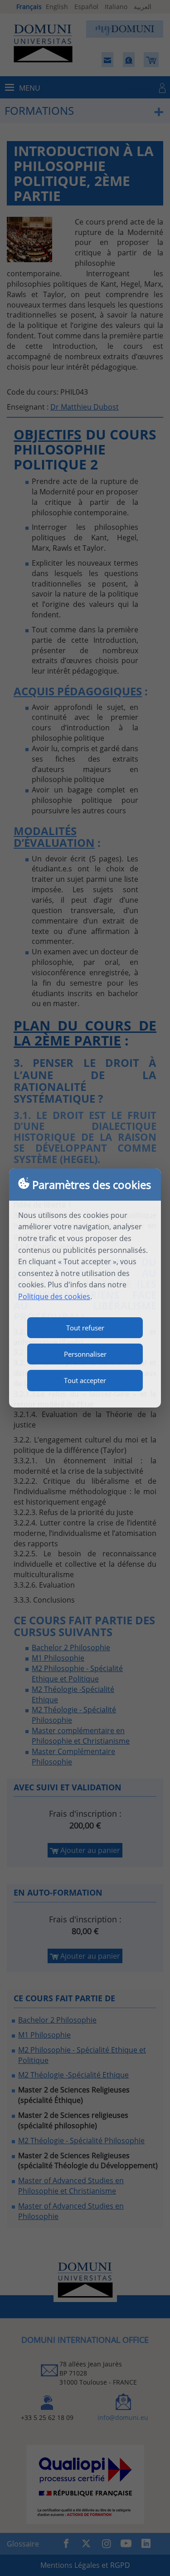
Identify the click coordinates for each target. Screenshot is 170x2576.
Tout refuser (85, 1328)
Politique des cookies (54, 1296)
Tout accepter (85, 1380)
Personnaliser (85, 1354)
